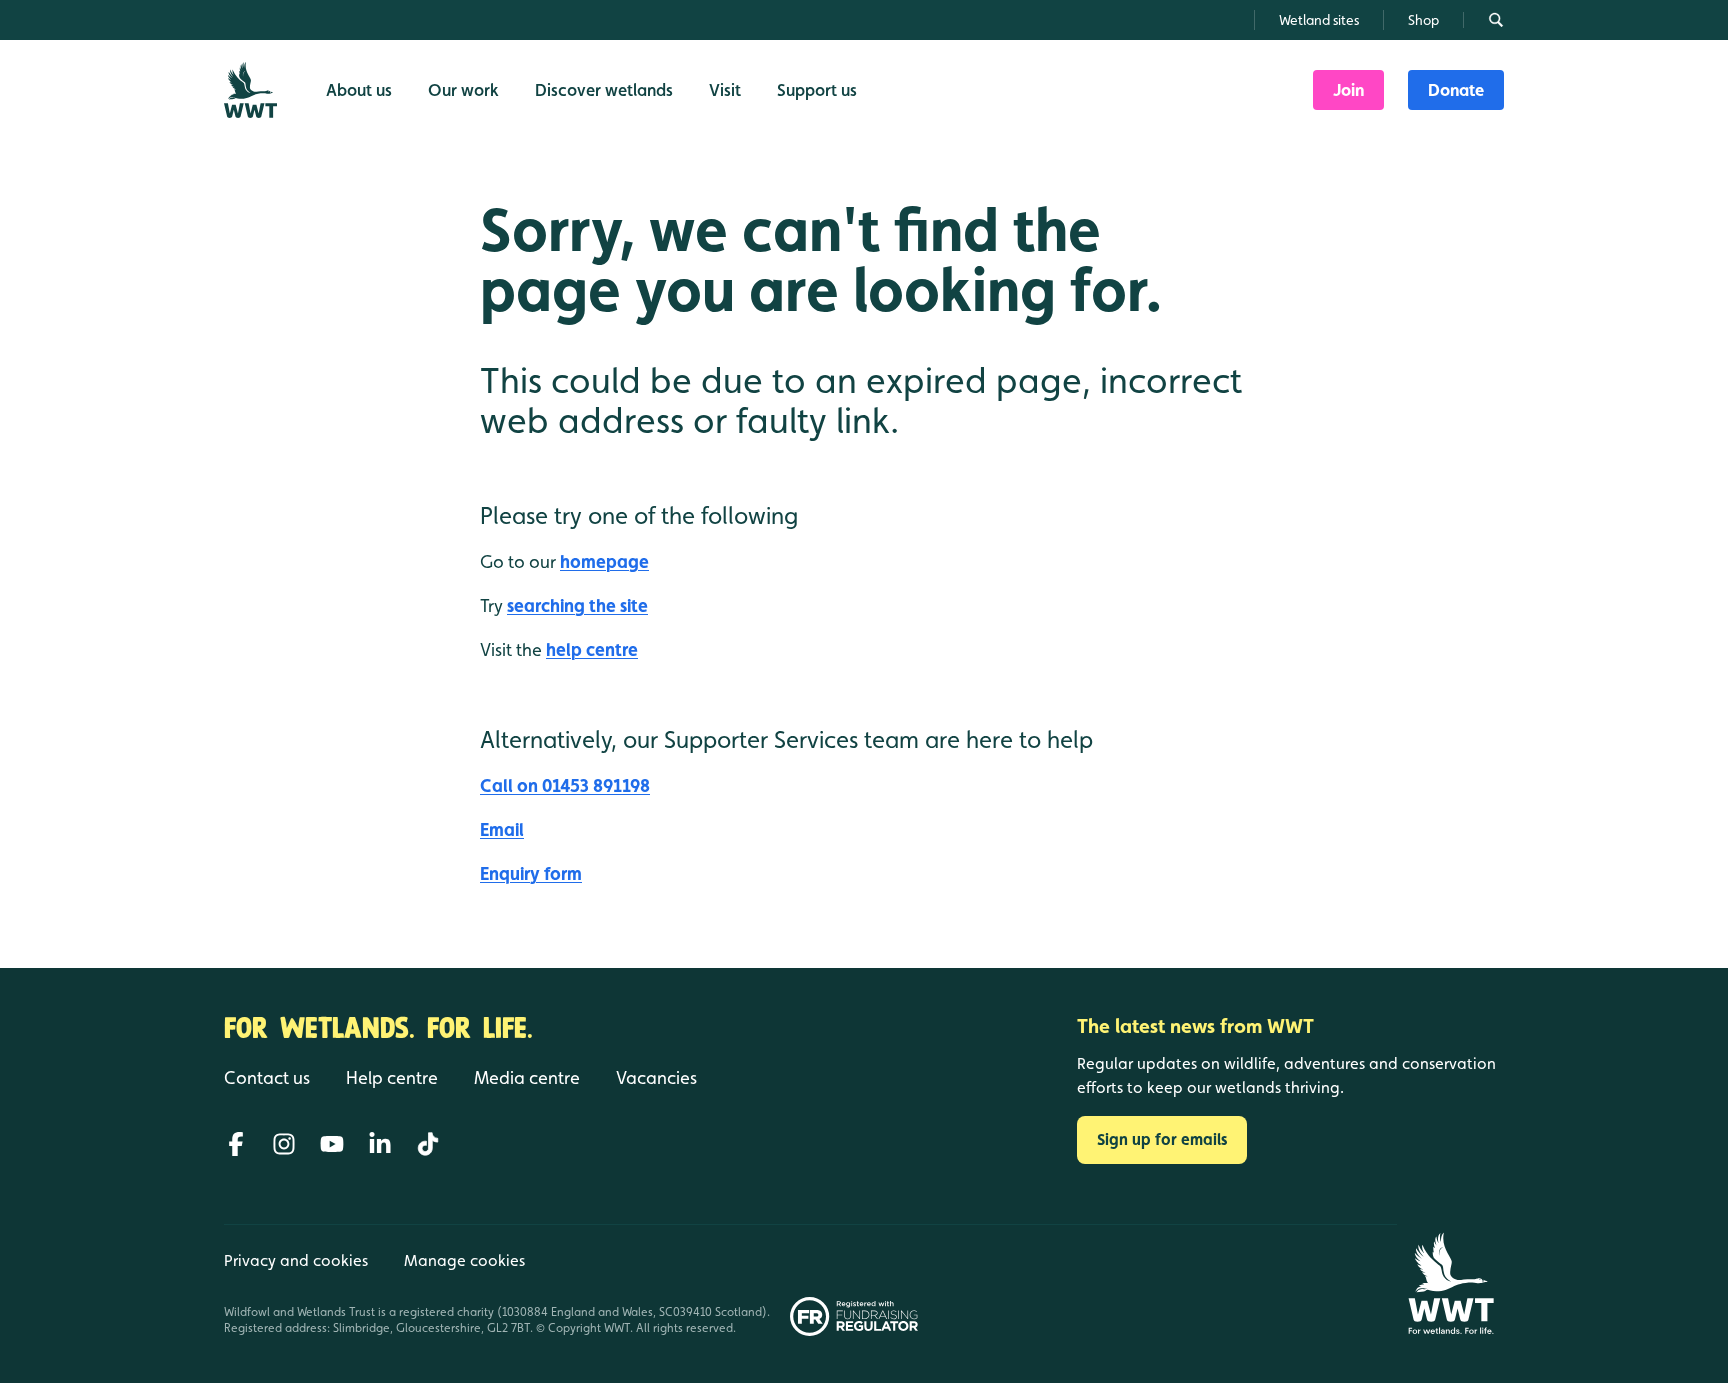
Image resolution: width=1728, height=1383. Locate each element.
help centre (592, 649)
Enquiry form (531, 873)
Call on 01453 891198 (565, 785)
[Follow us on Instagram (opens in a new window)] (284, 1144)
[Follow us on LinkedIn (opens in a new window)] (380, 1144)
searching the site (577, 605)
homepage (604, 561)
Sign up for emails (1162, 1139)
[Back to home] (1450, 1283)
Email (502, 829)
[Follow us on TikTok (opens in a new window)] (428, 1144)
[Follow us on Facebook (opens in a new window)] (236, 1144)
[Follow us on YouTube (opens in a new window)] (332, 1144)
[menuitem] (1348, 90)
